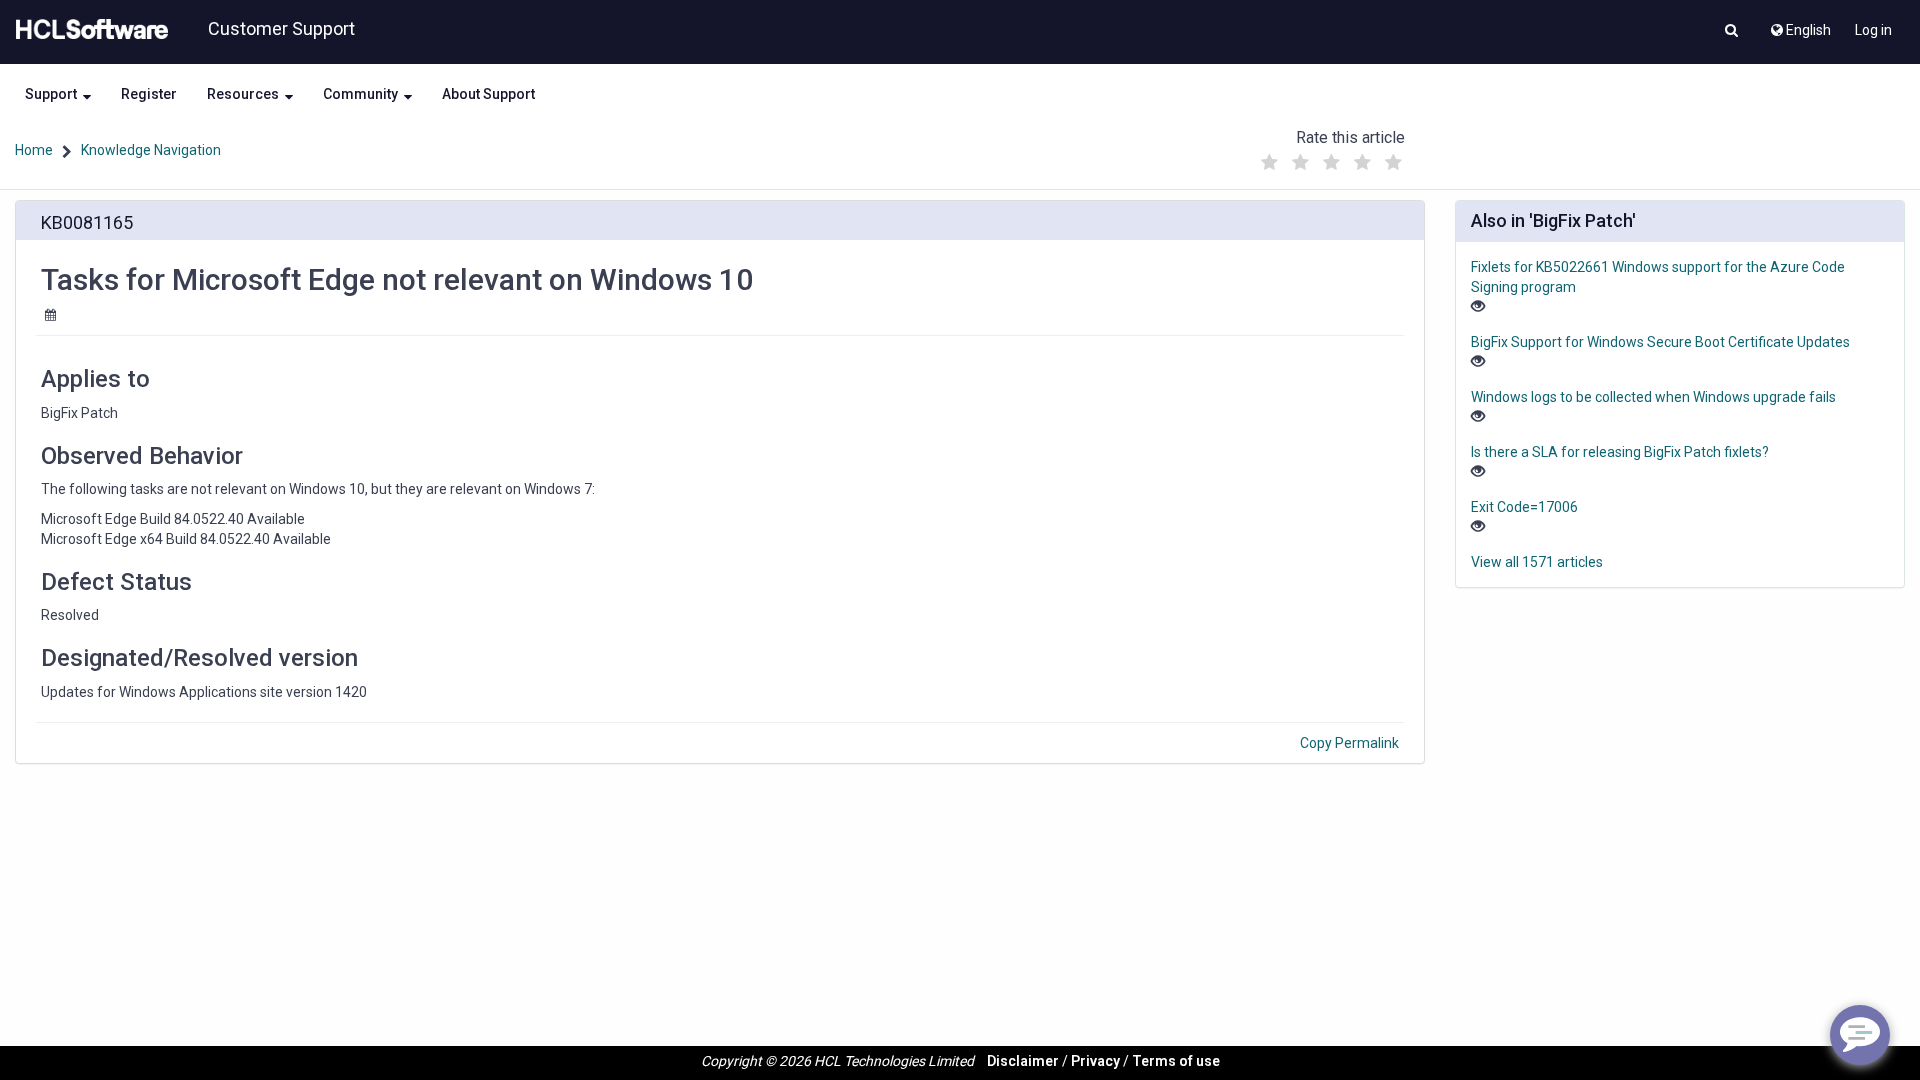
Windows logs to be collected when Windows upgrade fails (1653, 397)
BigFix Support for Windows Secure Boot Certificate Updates (1660, 342)
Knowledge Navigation (151, 150)
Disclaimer (1023, 1061)
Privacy (1095, 1061)
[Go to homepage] (88, 30)
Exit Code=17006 (1524, 507)
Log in (1873, 30)
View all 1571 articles (1537, 562)
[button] (1731, 32)
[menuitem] (1799, 25)
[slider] (1331, 157)
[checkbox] (1269, 163)
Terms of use (1176, 1061)
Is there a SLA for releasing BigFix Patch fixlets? (1620, 452)
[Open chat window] (1860, 1035)
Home (34, 150)
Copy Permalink (1349, 743)
